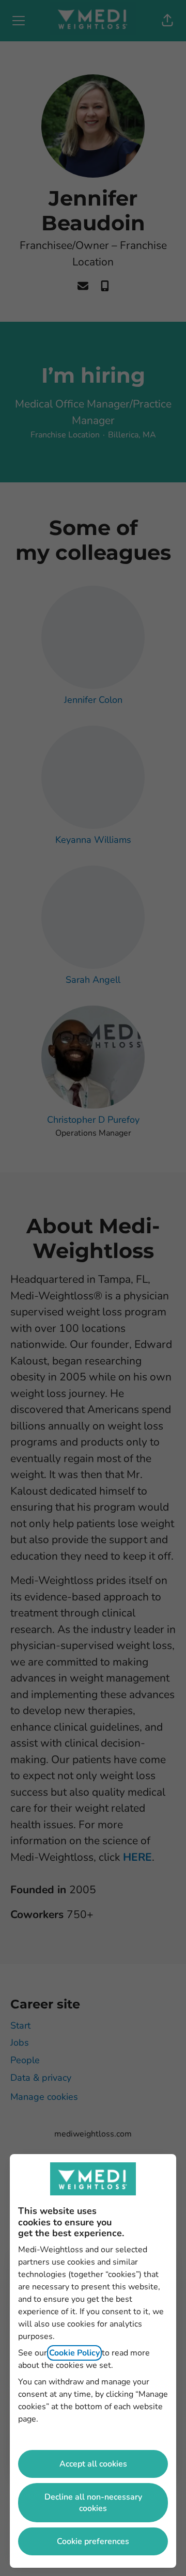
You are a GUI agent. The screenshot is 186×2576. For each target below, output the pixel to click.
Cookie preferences (93, 2541)
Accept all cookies (93, 2464)
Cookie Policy (74, 2353)
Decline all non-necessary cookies (93, 2503)
